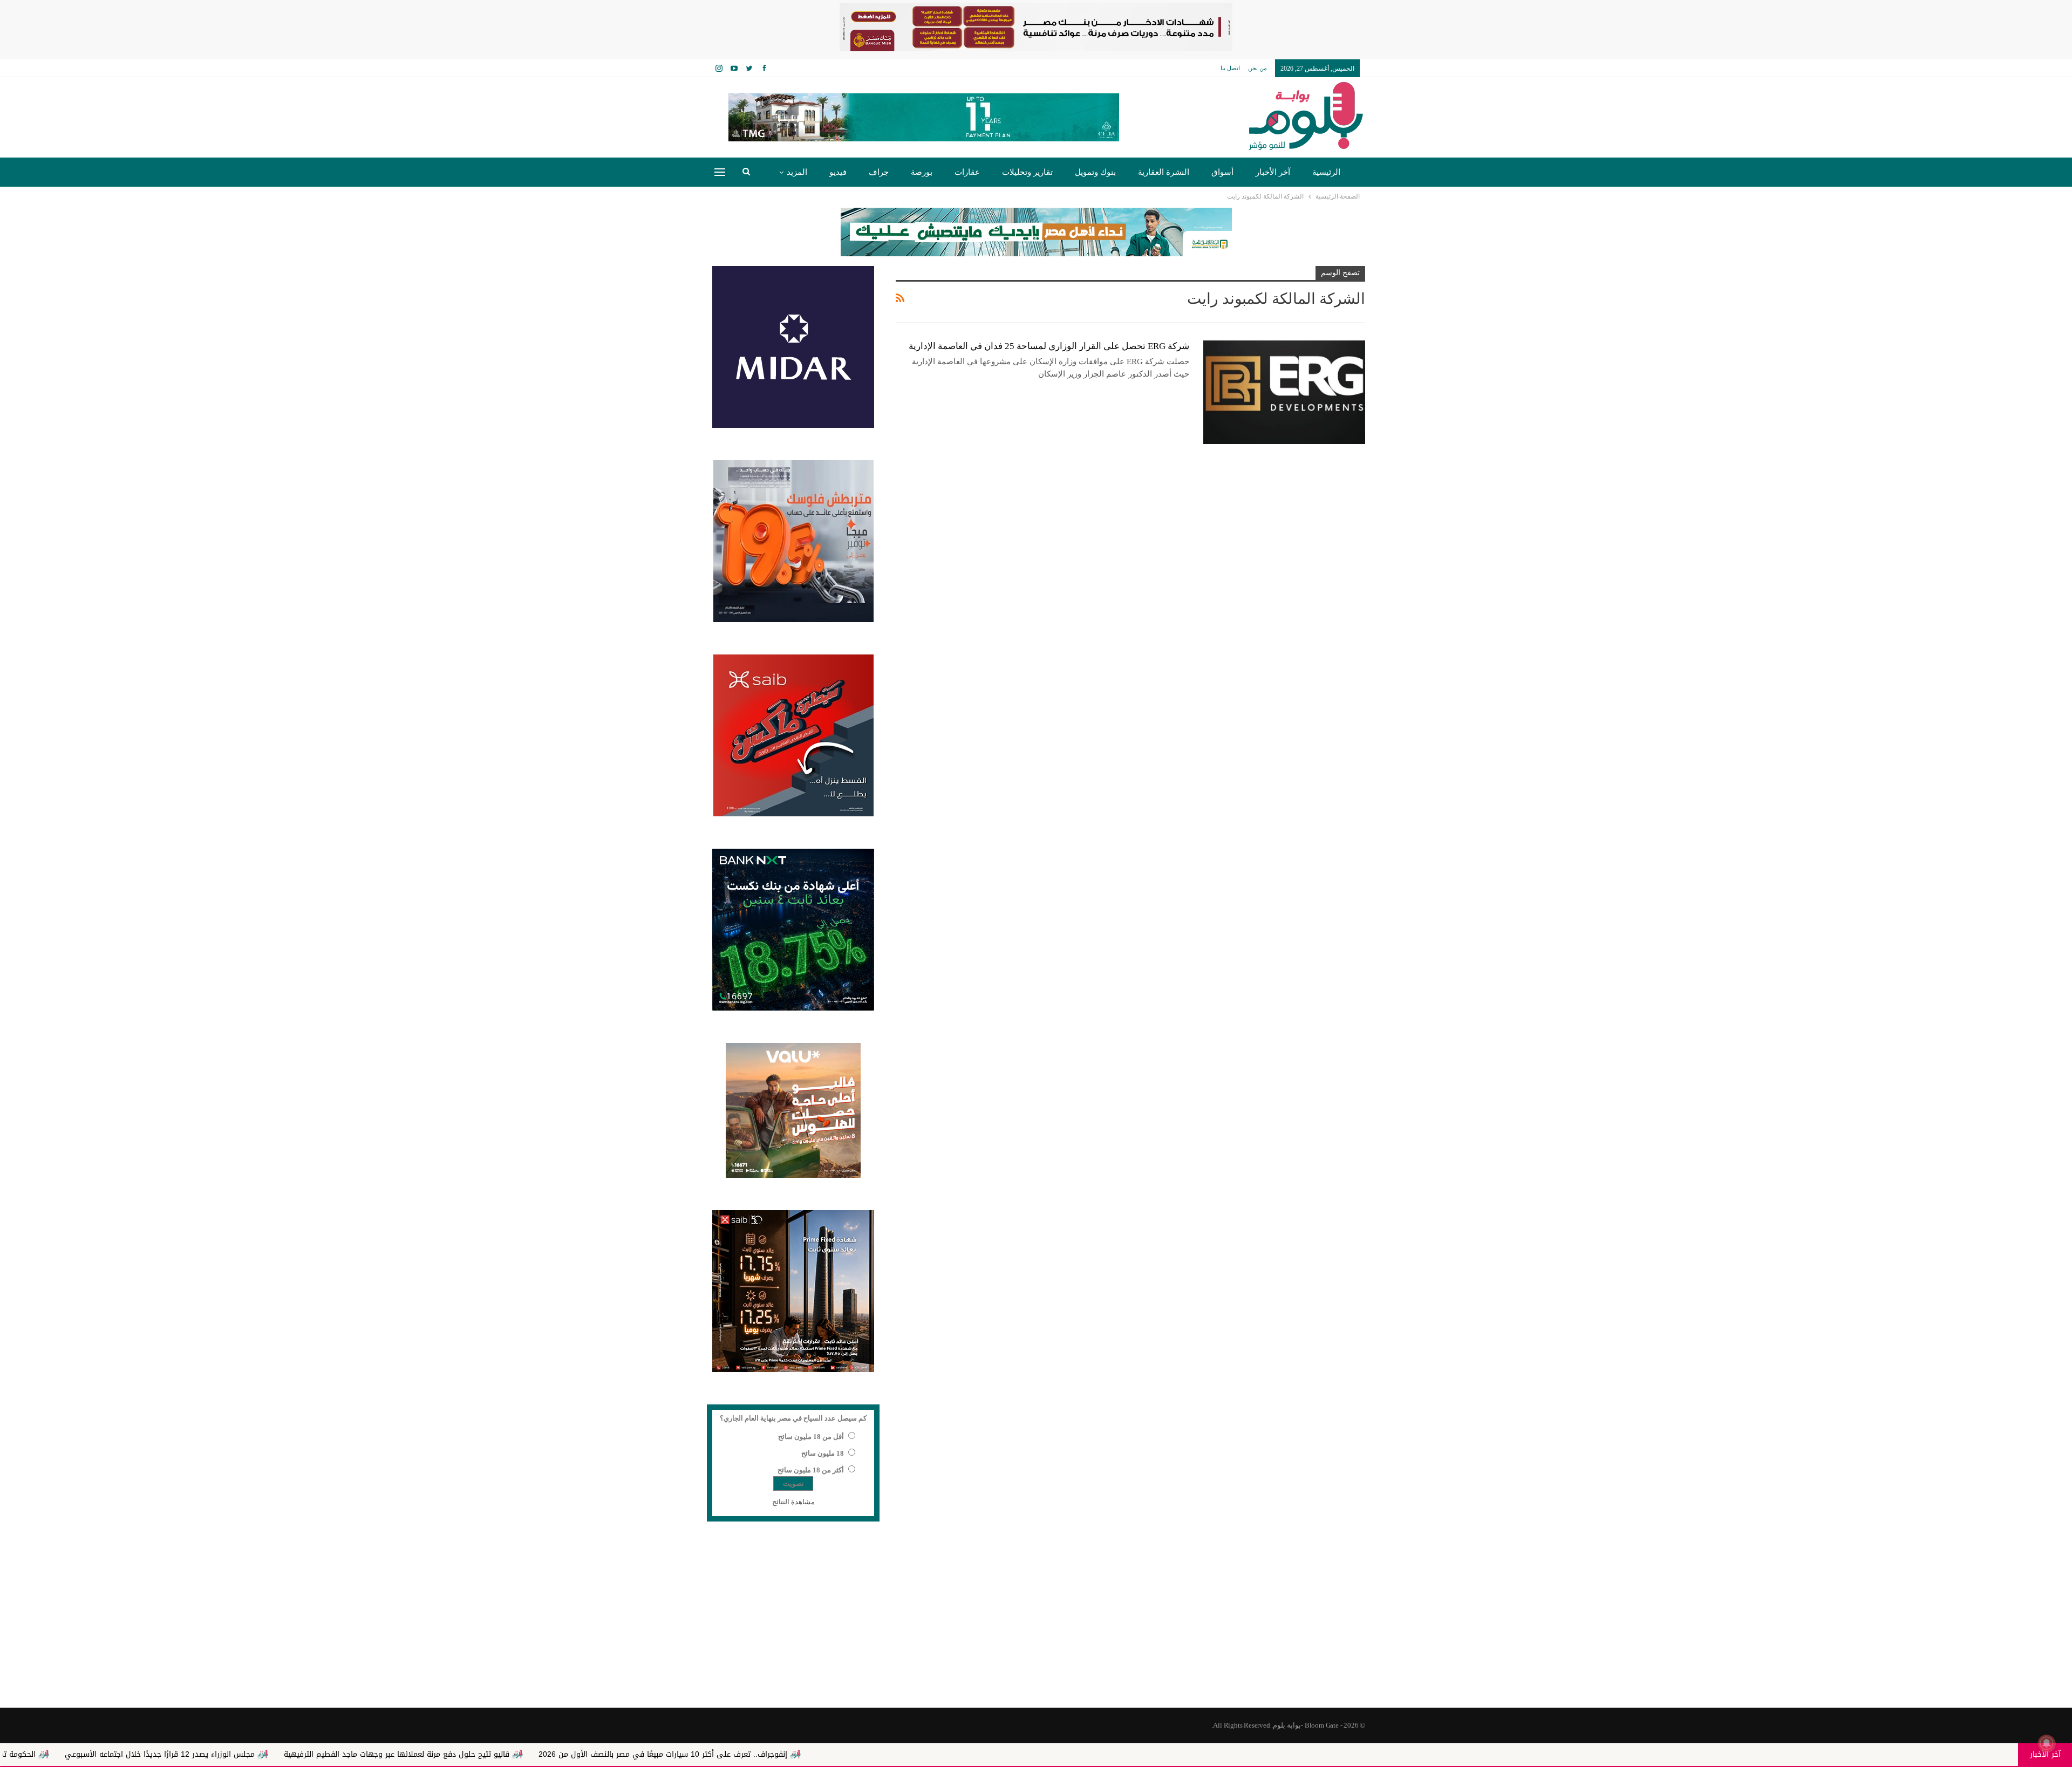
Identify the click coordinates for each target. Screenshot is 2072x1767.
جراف (879, 172)
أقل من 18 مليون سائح (811, 1437)
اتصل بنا (1230, 68)
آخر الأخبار (1273, 172)
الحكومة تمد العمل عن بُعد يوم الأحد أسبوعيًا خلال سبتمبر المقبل (119, 1754)
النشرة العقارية (1164, 172)
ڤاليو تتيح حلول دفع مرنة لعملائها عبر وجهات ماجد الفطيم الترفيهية (586, 1754)
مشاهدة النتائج (793, 1502)
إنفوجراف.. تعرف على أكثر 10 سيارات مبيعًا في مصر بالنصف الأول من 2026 (852, 1754)
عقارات (967, 172)
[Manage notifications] (2047, 1743)
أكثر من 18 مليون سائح (811, 1470)
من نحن (1257, 68)
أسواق (1222, 172)
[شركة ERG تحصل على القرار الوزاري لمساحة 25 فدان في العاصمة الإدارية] (1284, 392)
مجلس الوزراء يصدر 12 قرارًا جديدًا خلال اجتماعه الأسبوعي (349, 1754)
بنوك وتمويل (1095, 172)
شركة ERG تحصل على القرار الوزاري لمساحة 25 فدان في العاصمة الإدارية (1049, 346)
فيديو (838, 172)
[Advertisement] (1036, 1621)
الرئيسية (1326, 172)
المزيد (797, 172)
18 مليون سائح (823, 1453)
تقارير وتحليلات (1027, 172)
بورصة (922, 172)
